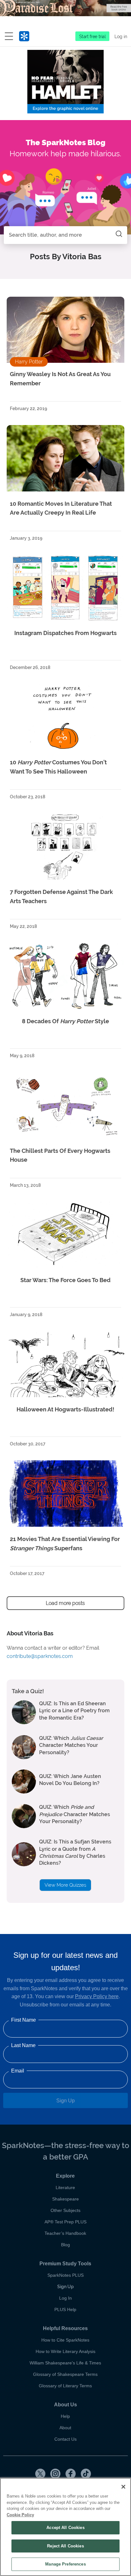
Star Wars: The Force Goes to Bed (65, 1280)
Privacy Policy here (97, 1996)
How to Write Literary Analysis (65, 2351)
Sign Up (65, 2101)
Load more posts (65, 1603)
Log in (121, 37)
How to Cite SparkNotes (65, 2340)
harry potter (29, 362)
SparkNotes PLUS (65, 2275)
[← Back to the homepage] (24, 37)
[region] (65, 2527)
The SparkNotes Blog (66, 142)
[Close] (123, 2487)
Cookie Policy (20, 2515)
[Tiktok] (86, 2474)
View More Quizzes (65, 1885)
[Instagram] (55, 2474)
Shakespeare (65, 2199)
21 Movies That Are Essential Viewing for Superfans (65, 1544)
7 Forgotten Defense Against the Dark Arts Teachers (61, 896)
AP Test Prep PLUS (65, 2222)
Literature (65, 2187)
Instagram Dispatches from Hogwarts (65, 633)
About (65, 2428)
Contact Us (65, 2439)
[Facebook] (71, 2474)
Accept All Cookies (65, 2528)
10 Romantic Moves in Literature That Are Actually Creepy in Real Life (61, 508)
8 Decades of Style (65, 1021)
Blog (65, 2245)
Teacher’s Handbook (65, 2233)
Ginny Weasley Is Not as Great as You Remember (60, 379)
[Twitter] (40, 2474)
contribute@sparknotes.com (40, 1656)
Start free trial (93, 37)
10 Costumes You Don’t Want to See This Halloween (58, 767)
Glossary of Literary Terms (65, 2386)
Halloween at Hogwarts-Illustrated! (65, 1409)
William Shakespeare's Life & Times (65, 2363)
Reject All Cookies (65, 2546)
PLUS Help (65, 2309)
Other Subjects (65, 2210)
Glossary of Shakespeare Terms (65, 2374)
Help (65, 2416)
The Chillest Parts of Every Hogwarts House (60, 1155)
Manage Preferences (65, 2564)
